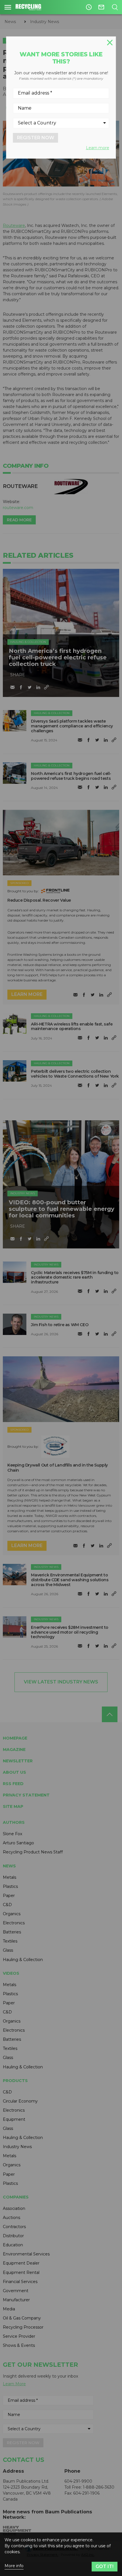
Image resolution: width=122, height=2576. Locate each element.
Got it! (105, 2566)
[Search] (115, 7)
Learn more (98, 148)
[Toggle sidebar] (8, 7)
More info (14, 2566)
